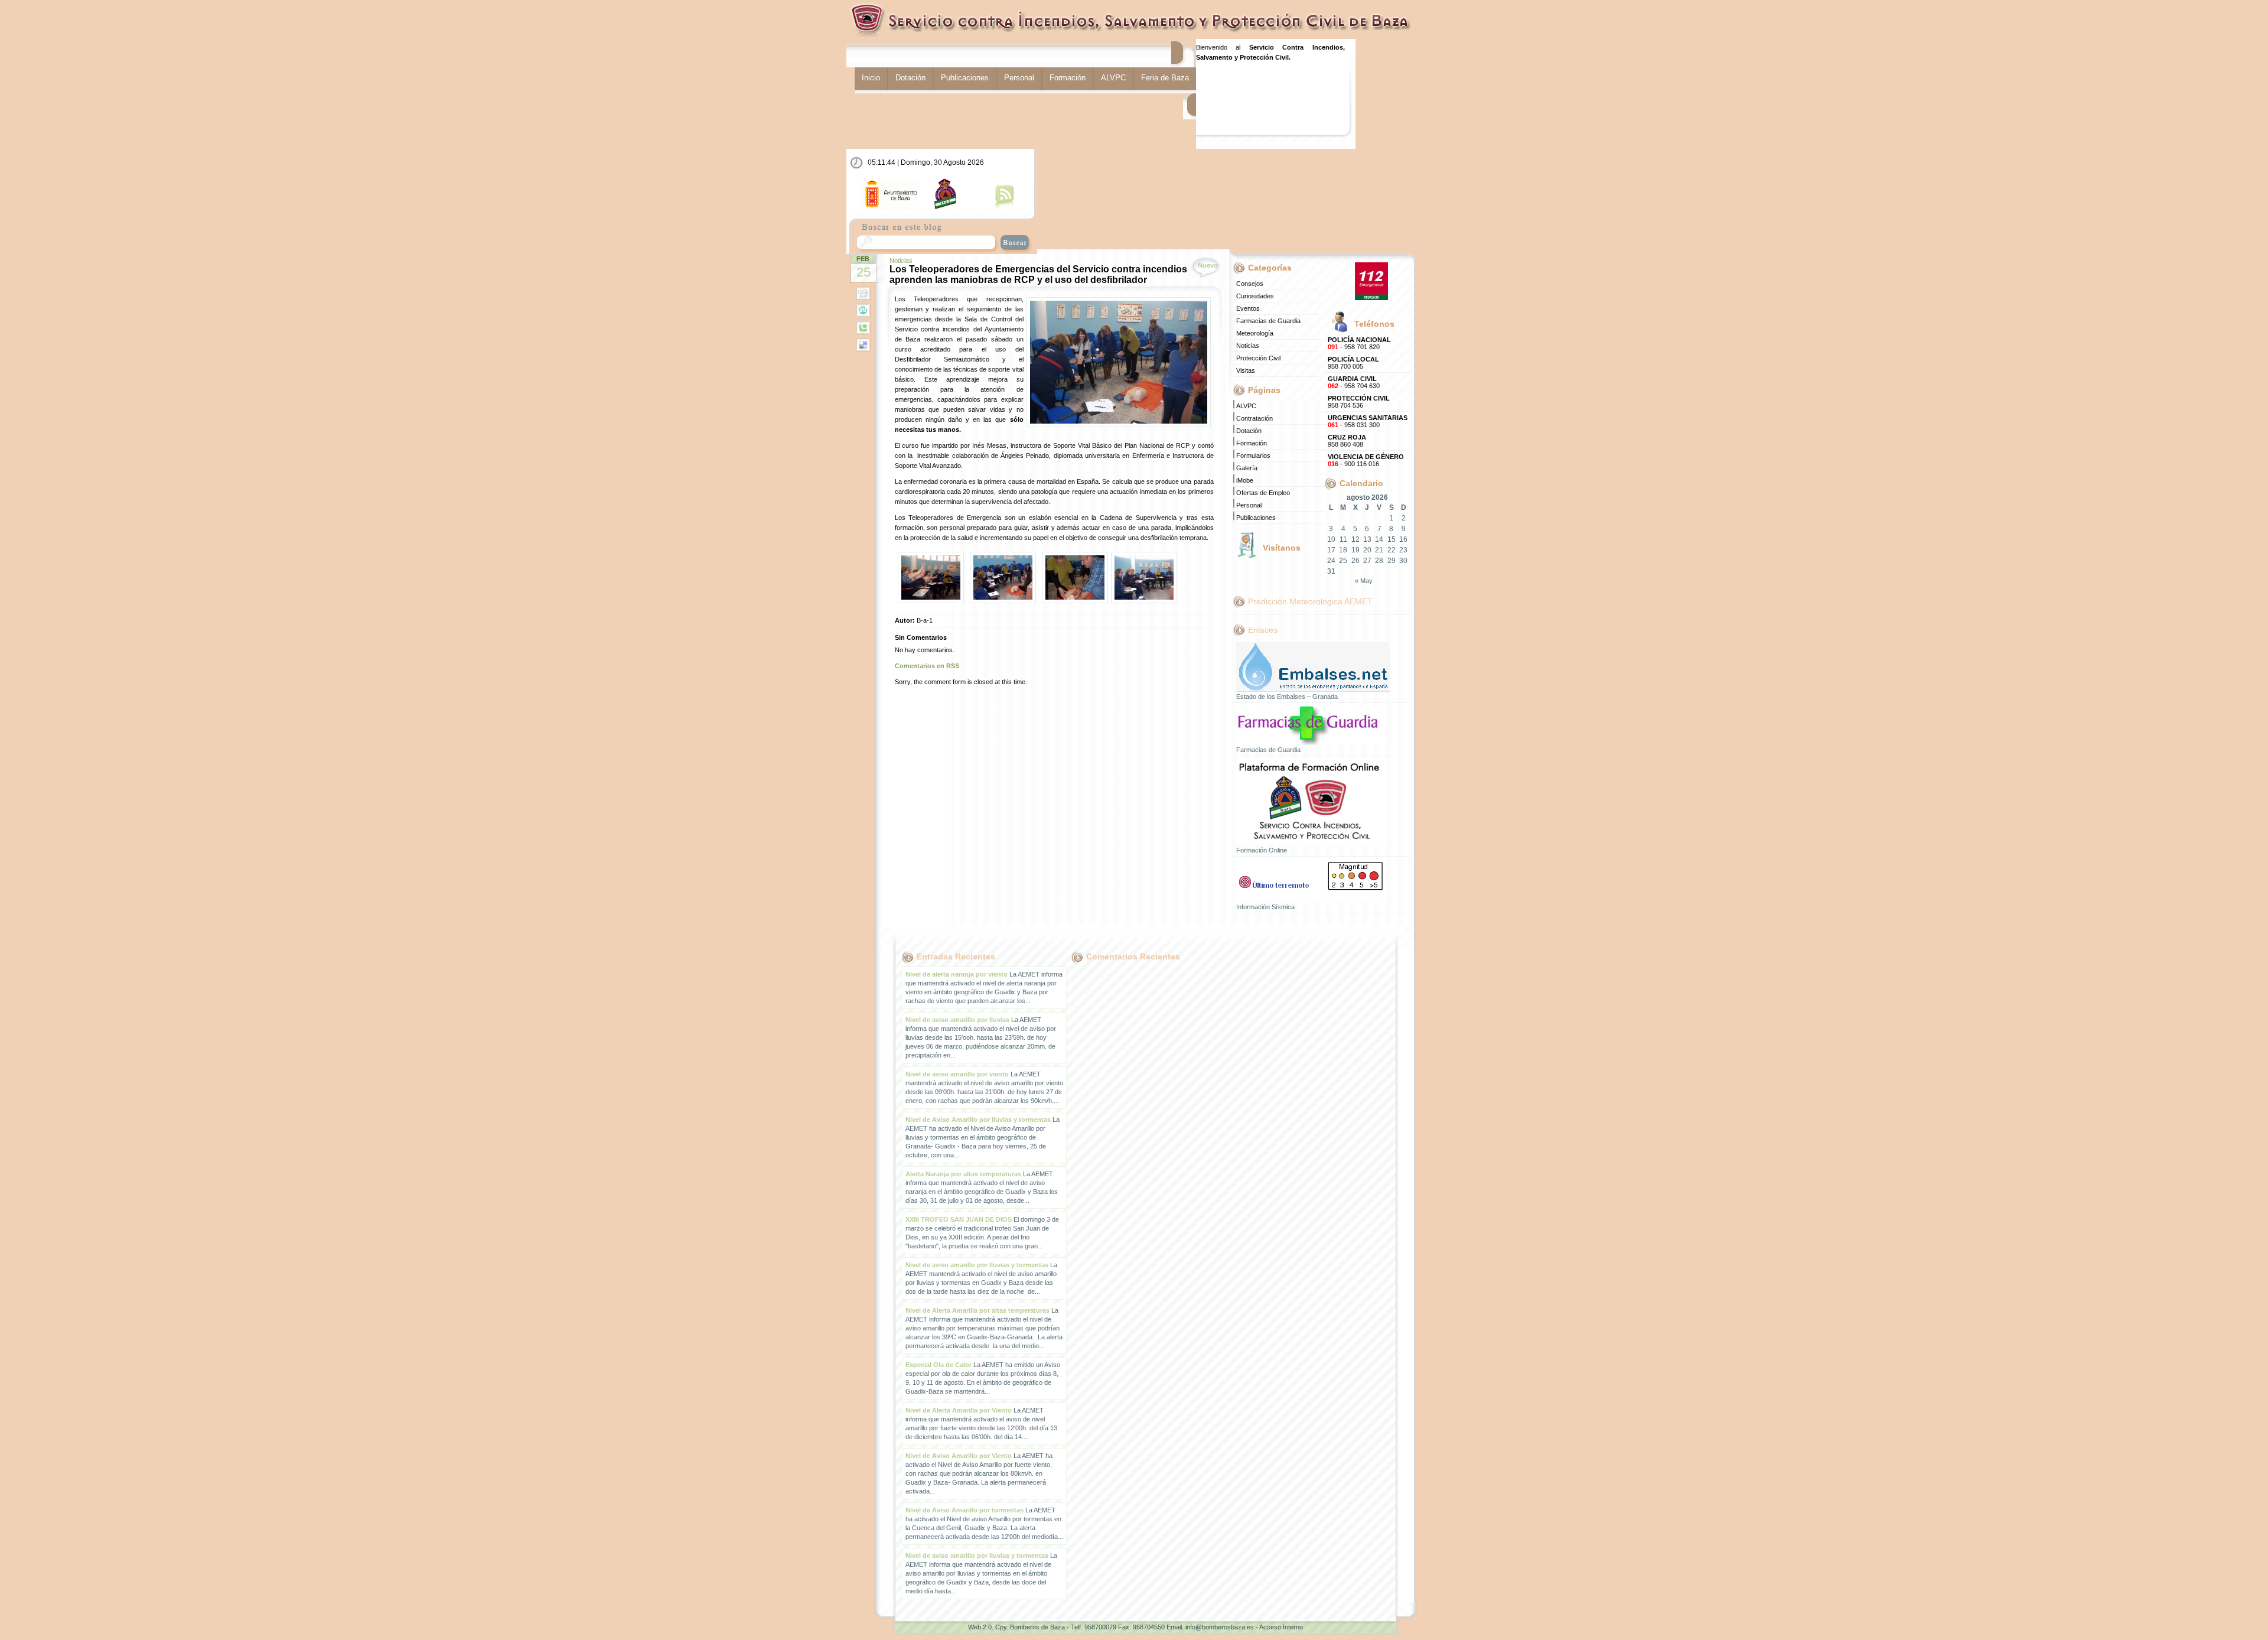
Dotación (910, 78)
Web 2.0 (980, 1627)
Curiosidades (1255, 296)
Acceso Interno (1281, 1627)
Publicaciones (965, 78)
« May (1364, 581)
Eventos (1248, 308)
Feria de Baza (1165, 78)
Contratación (1254, 418)
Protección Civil (1258, 358)
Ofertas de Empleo (1263, 493)
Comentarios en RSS (927, 666)
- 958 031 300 (1368, 421)
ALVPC (1113, 78)
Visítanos (1282, 548)
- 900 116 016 (1366, 460)
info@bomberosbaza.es (1220, 1627)
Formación (1068, 78)
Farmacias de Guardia (1268, 321)
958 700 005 (1353, 363)
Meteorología (1255, 333)
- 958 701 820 (1359, 343)
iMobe (1245, 480)
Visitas (1246, 370)
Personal (1019, 78)
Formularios (1253, 455)
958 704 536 (1359, 402)
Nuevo (1208, 265)
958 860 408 (1347, 441)
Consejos (1250, 284)
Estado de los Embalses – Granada (1287, 697)
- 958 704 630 (1354, 382)
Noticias (901, 261)
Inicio (871, 78)
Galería (1247, 468)
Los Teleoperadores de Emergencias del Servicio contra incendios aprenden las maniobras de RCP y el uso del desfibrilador (1038, 274)
